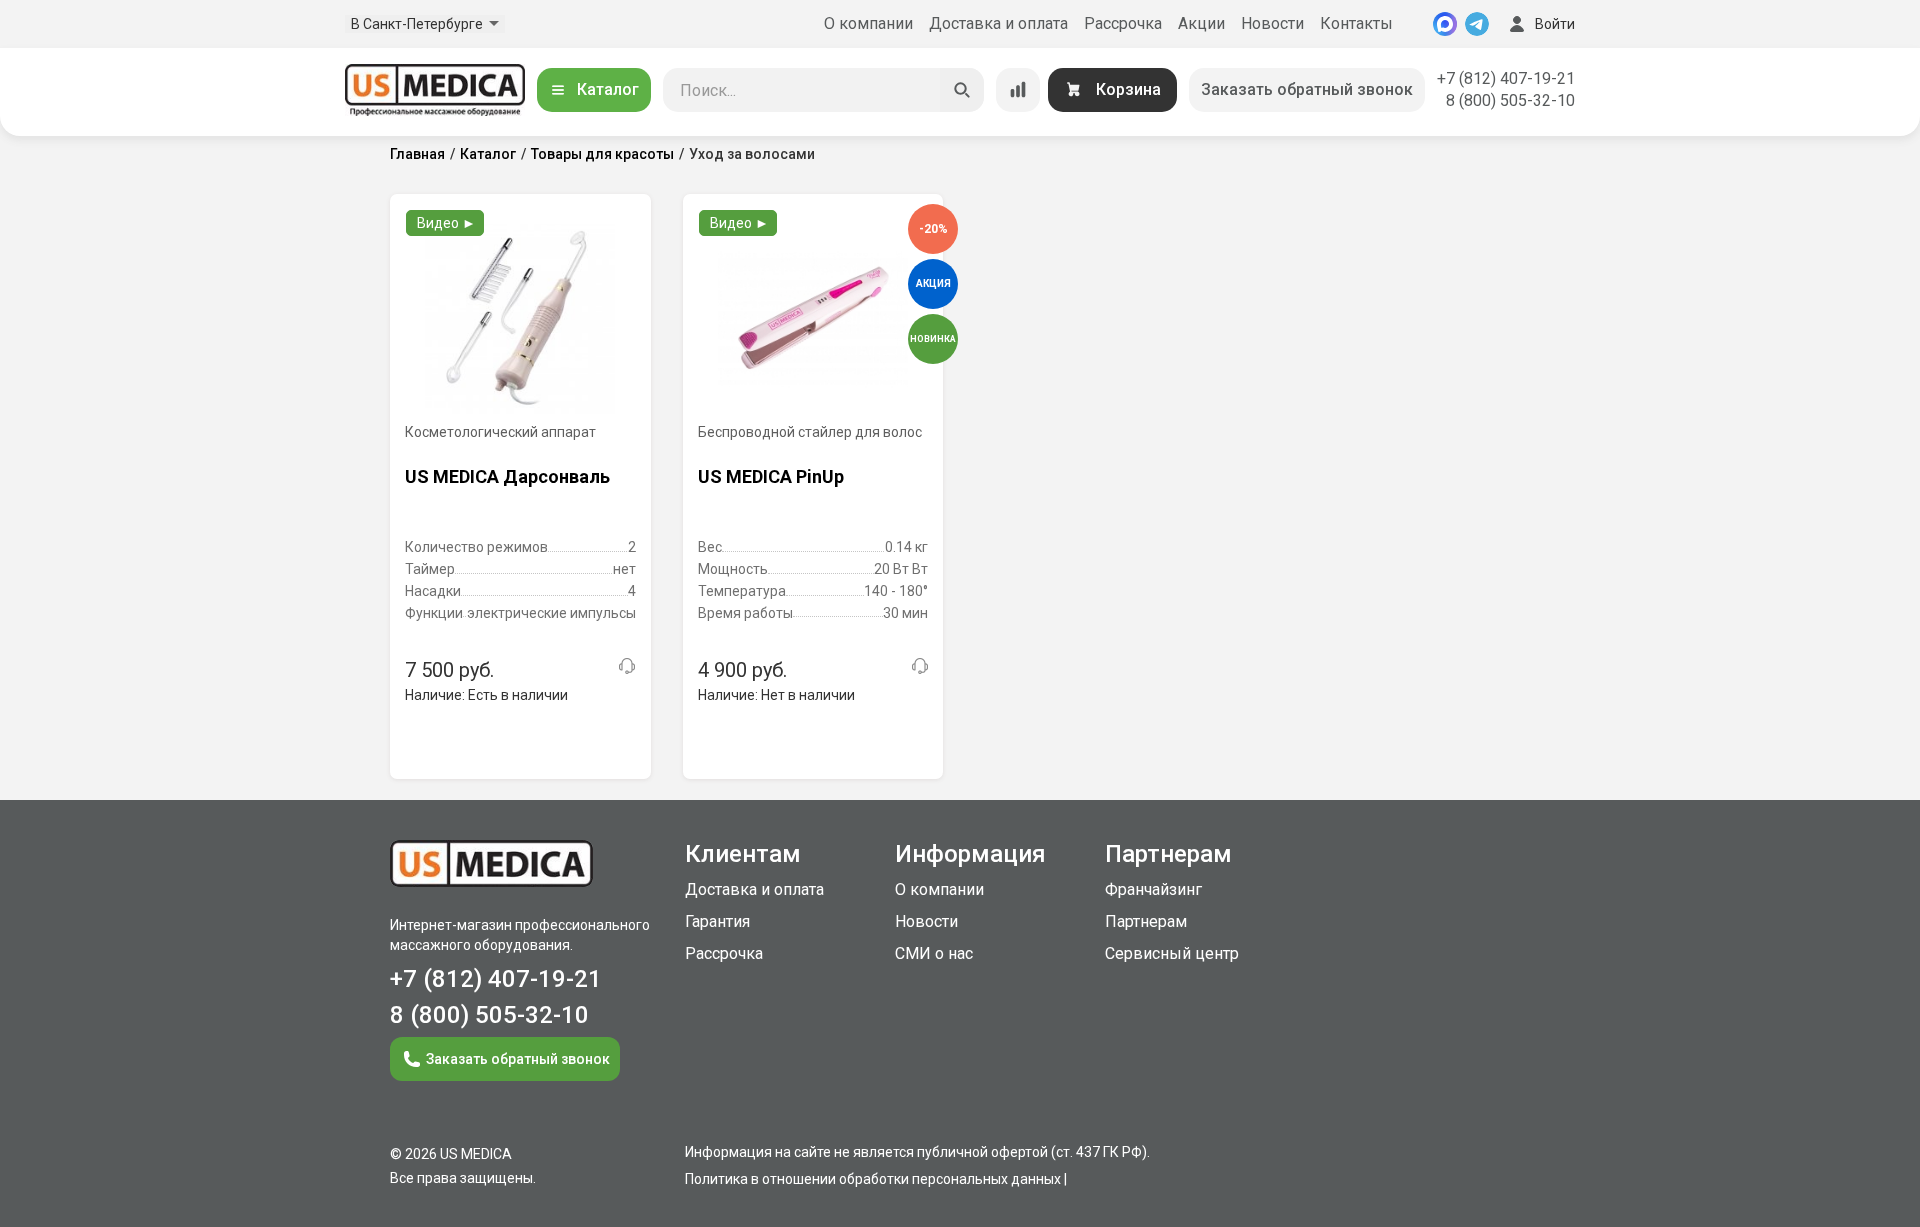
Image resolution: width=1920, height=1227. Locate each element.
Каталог (608, 89)
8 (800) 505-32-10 (1510, 100)
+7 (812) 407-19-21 (1506, 78)
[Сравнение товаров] (1018, 90)
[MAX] (1445, 24)
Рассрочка (1123, 23)
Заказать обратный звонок (1307, 89)
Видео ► (446, 223)
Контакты (1356, 23)
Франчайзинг (1153, 889)
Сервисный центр (1172, 953)
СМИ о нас (934, 953)
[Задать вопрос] (627, 666)
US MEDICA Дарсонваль (507, 476)
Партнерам (1146, 921)
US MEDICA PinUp (771, 476)
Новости (1272, 23)
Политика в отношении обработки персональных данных (873, 1179)
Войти (1555, 24)
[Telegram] (1477, 24)
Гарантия (717, 921)
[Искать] (962, 90)
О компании (868, 23)
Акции (1201, 23)
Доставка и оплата (998, 23)
